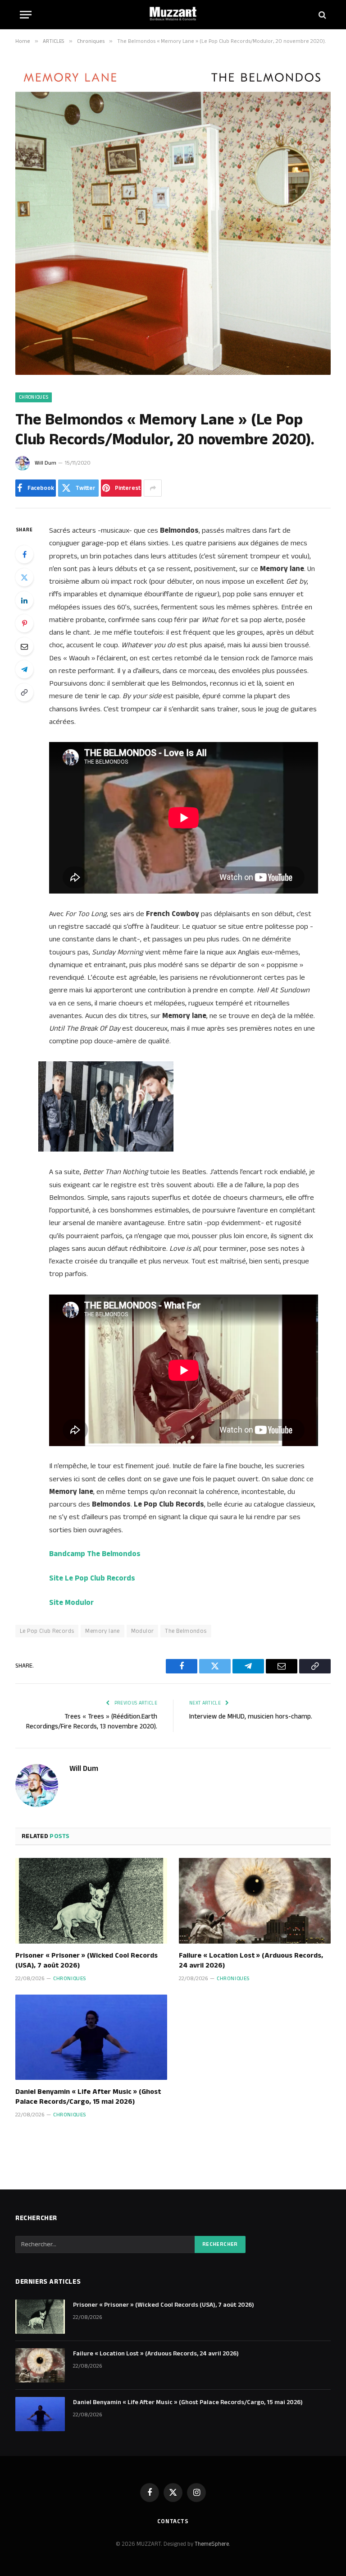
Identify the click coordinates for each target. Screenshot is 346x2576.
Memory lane (102, 1631)
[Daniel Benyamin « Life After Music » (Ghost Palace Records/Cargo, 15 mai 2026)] (91, 2037)
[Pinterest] (24, 623)
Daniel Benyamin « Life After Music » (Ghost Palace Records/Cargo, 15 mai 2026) (88, 2097)
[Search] (321, 15)
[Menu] (26, 15)
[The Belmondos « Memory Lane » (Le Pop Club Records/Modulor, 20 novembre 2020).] (173, 373)
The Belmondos (186, 1631)
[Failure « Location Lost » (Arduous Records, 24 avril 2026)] (255, 1901)
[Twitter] (24, 577)
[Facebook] (24, 554)
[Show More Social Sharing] (153, 488)
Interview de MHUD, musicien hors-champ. (251, 1717)
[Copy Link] (24, 692)
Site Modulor (71, 1603)
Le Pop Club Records (47, 1631)
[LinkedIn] (24, 600)
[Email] (24, 646)
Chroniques (34, 397)
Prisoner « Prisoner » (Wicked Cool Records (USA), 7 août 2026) (86, 1961)
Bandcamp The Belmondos (95, 1554)
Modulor (143, 1631)
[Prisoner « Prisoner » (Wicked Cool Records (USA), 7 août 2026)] (91, 1901)
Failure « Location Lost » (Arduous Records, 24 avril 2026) (251, 1961)
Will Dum (46, 463)
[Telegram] (24, 669)
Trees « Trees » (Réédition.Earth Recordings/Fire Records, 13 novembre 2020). (92, 1722)
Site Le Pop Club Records (92, 1578)
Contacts (173, 2521)
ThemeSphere (212, 2544)
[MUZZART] (173, 15)
